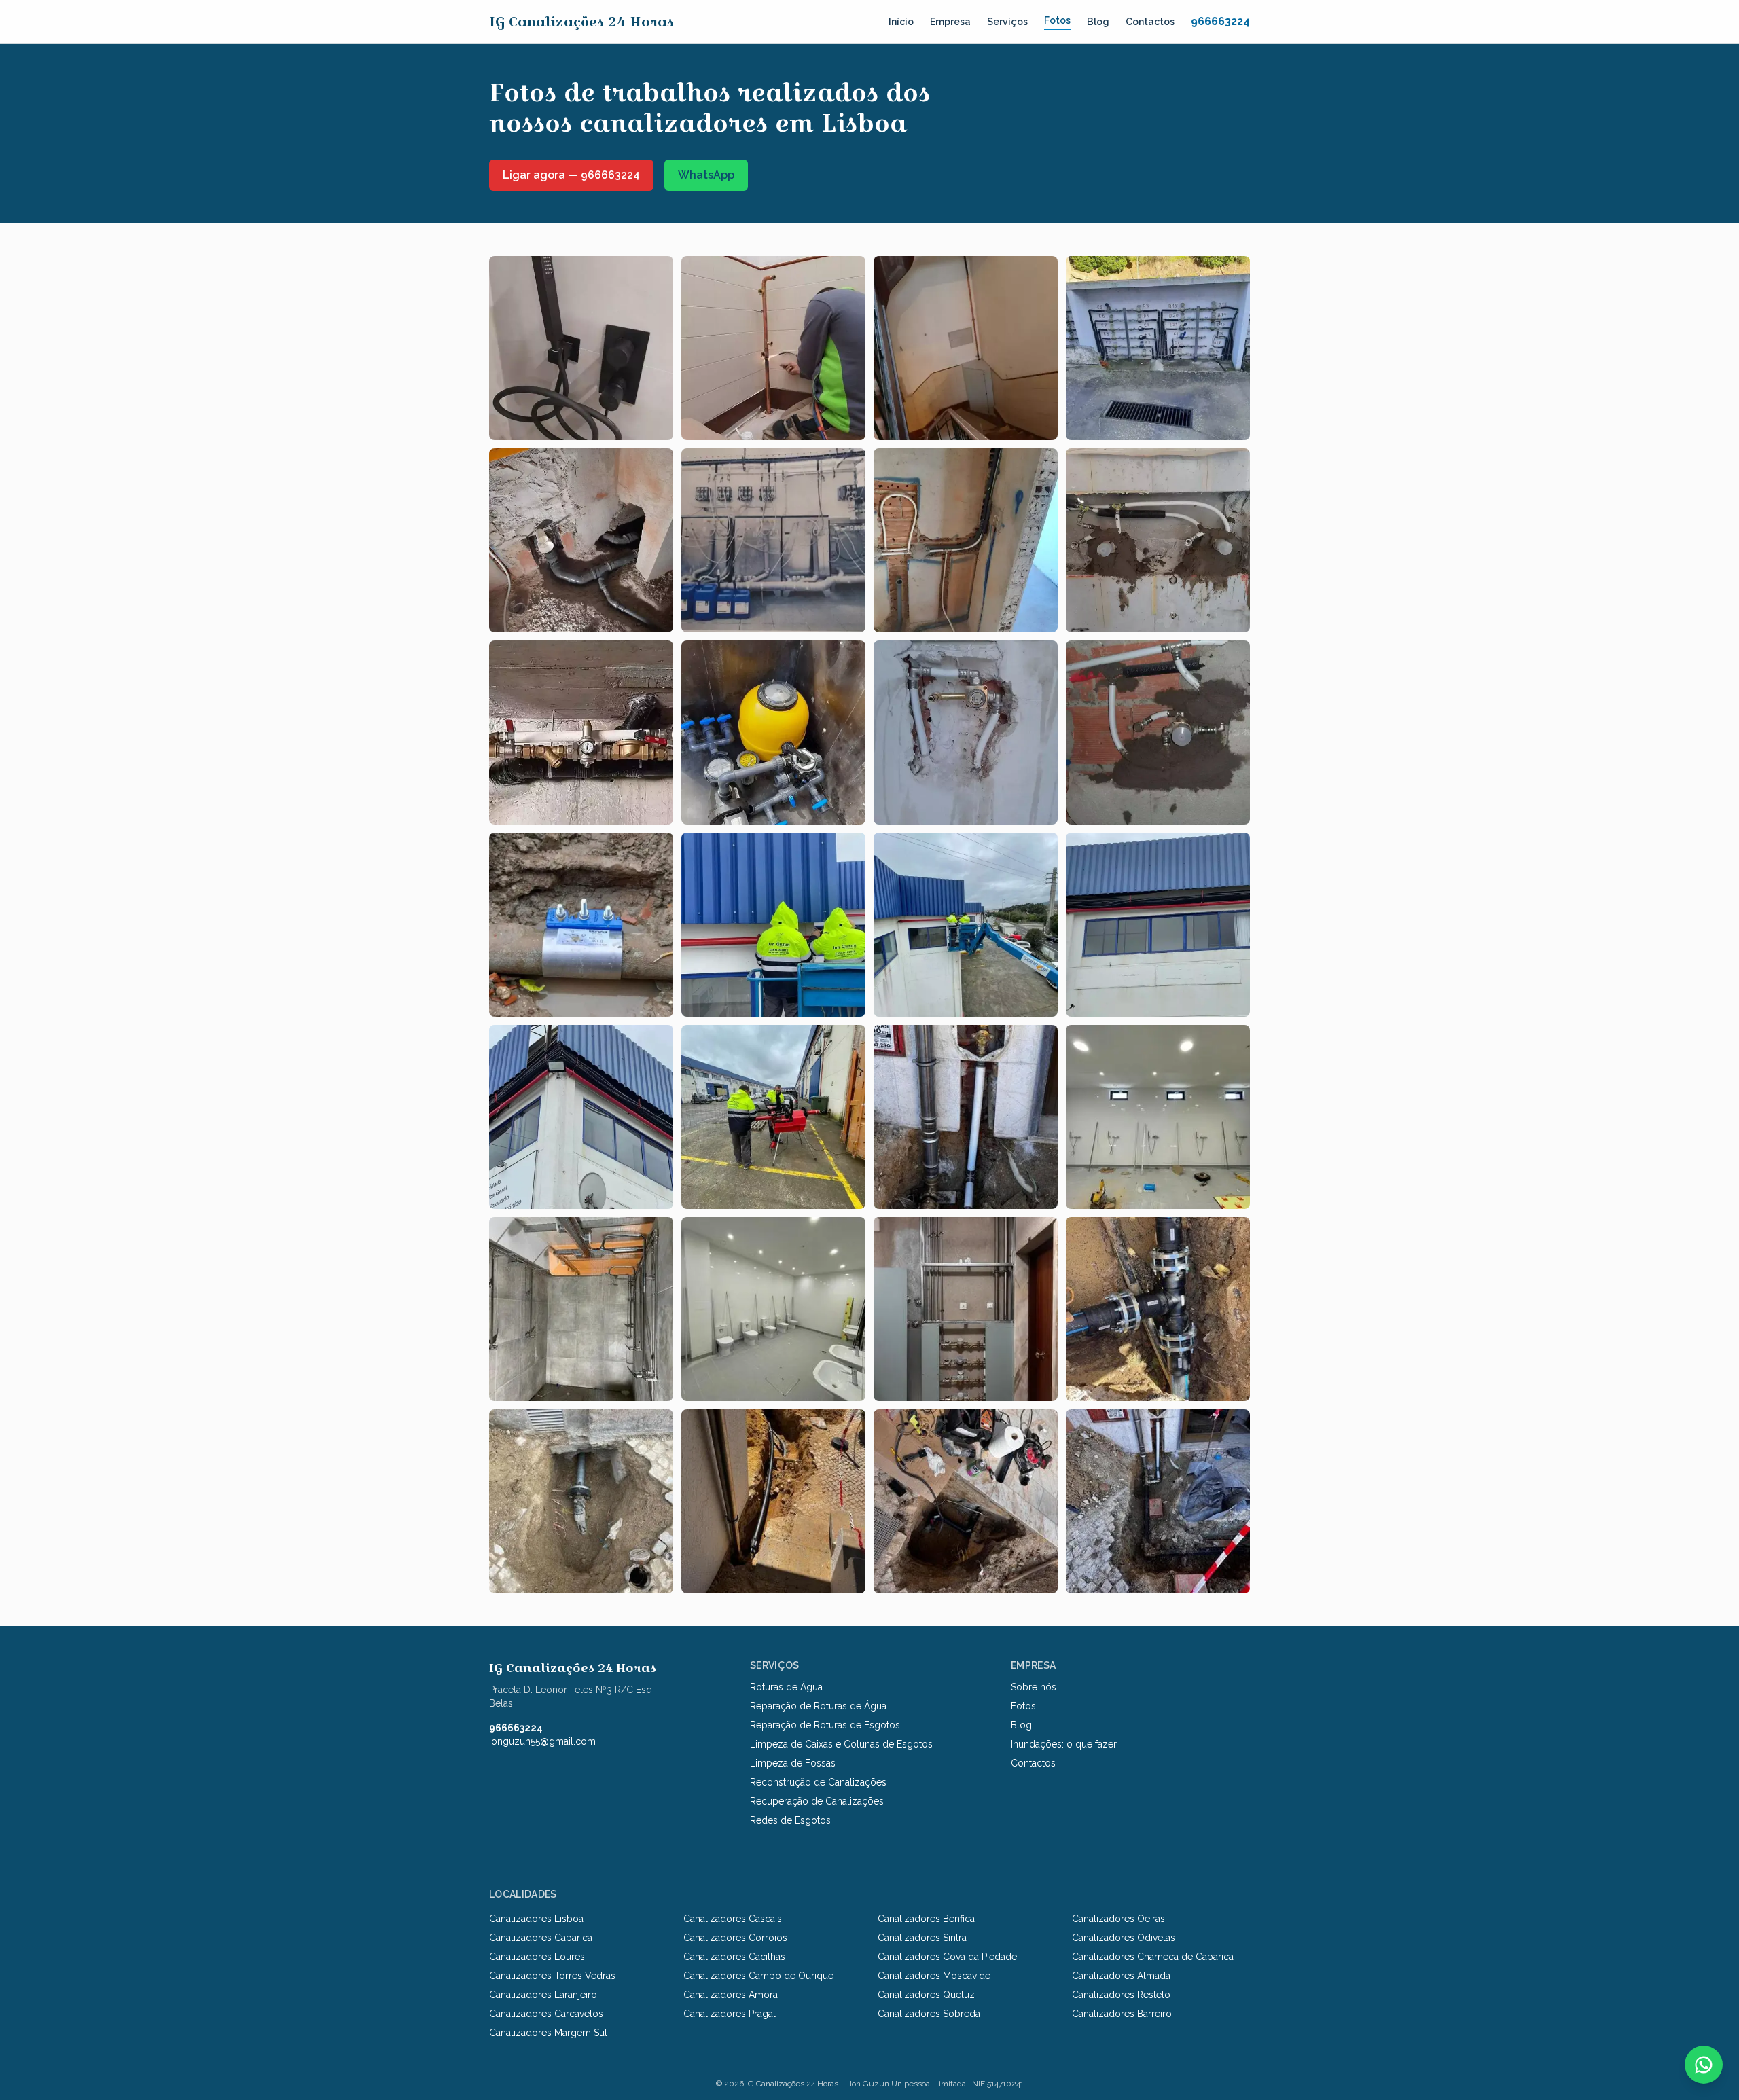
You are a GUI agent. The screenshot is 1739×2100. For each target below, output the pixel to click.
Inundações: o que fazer (1064, 1744)
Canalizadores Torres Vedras (552, 1976)
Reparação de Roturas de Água (818, 1706)
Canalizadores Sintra (922, 1938)
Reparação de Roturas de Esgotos (825, 1725)
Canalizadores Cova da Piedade (947, 1957)
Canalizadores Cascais (733, 1919)
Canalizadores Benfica (926, 1919)
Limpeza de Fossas (793, 1763)
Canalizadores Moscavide (934, 1976)
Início (901, 22)
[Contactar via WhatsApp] (1704, 2065)
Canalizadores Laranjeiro (543, 1995)
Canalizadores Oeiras (1118, 1919)
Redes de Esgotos (790, 1820)
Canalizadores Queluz (926, 1995)
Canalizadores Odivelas (1124, 1938)
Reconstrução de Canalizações (818, 1782)
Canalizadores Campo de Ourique (758, 1976)
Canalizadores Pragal (730, 2014)
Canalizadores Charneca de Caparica (1153, 1957)
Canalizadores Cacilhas (734, 1957)
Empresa (950, 22)
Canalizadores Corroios (735, 1938)
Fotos (1057, 20)
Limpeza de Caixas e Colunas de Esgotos (841, 1744)
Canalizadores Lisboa (536, 1919)
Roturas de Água (786, 1687)
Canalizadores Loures (537, 1957)
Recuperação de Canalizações (817, 1801)
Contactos (1150, 22)
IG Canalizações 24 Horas (581, 22)
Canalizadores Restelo (1121, 1995)
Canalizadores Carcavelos (546, 2014)
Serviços (1007, 22)
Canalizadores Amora (731, 1995)
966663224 (1220, 21)
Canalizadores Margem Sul (548, 2033)
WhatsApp (706, 175)
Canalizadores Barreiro (1122, 2014)
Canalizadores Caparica (541, 1938)
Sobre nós (1034, 1687)
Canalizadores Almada (1121, 1976)
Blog (1098, 22)
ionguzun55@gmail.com (542, 1741)
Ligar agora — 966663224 (571, 175)
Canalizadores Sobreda (929, 2014)
